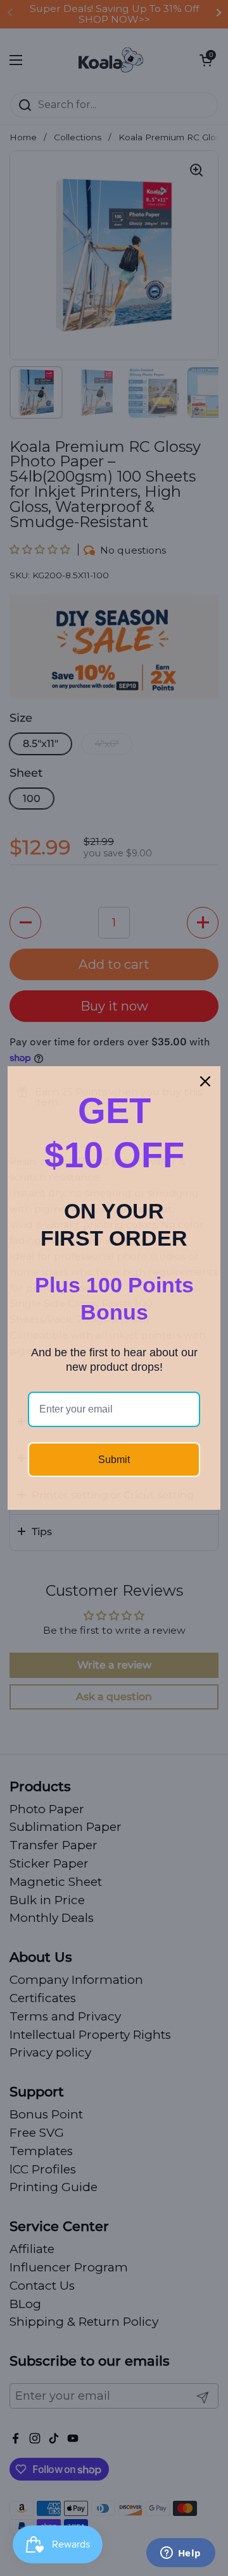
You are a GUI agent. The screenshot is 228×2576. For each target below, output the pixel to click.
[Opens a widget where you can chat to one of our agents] (180, 2554)
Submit (114, 1460)
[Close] (205, 1081)
